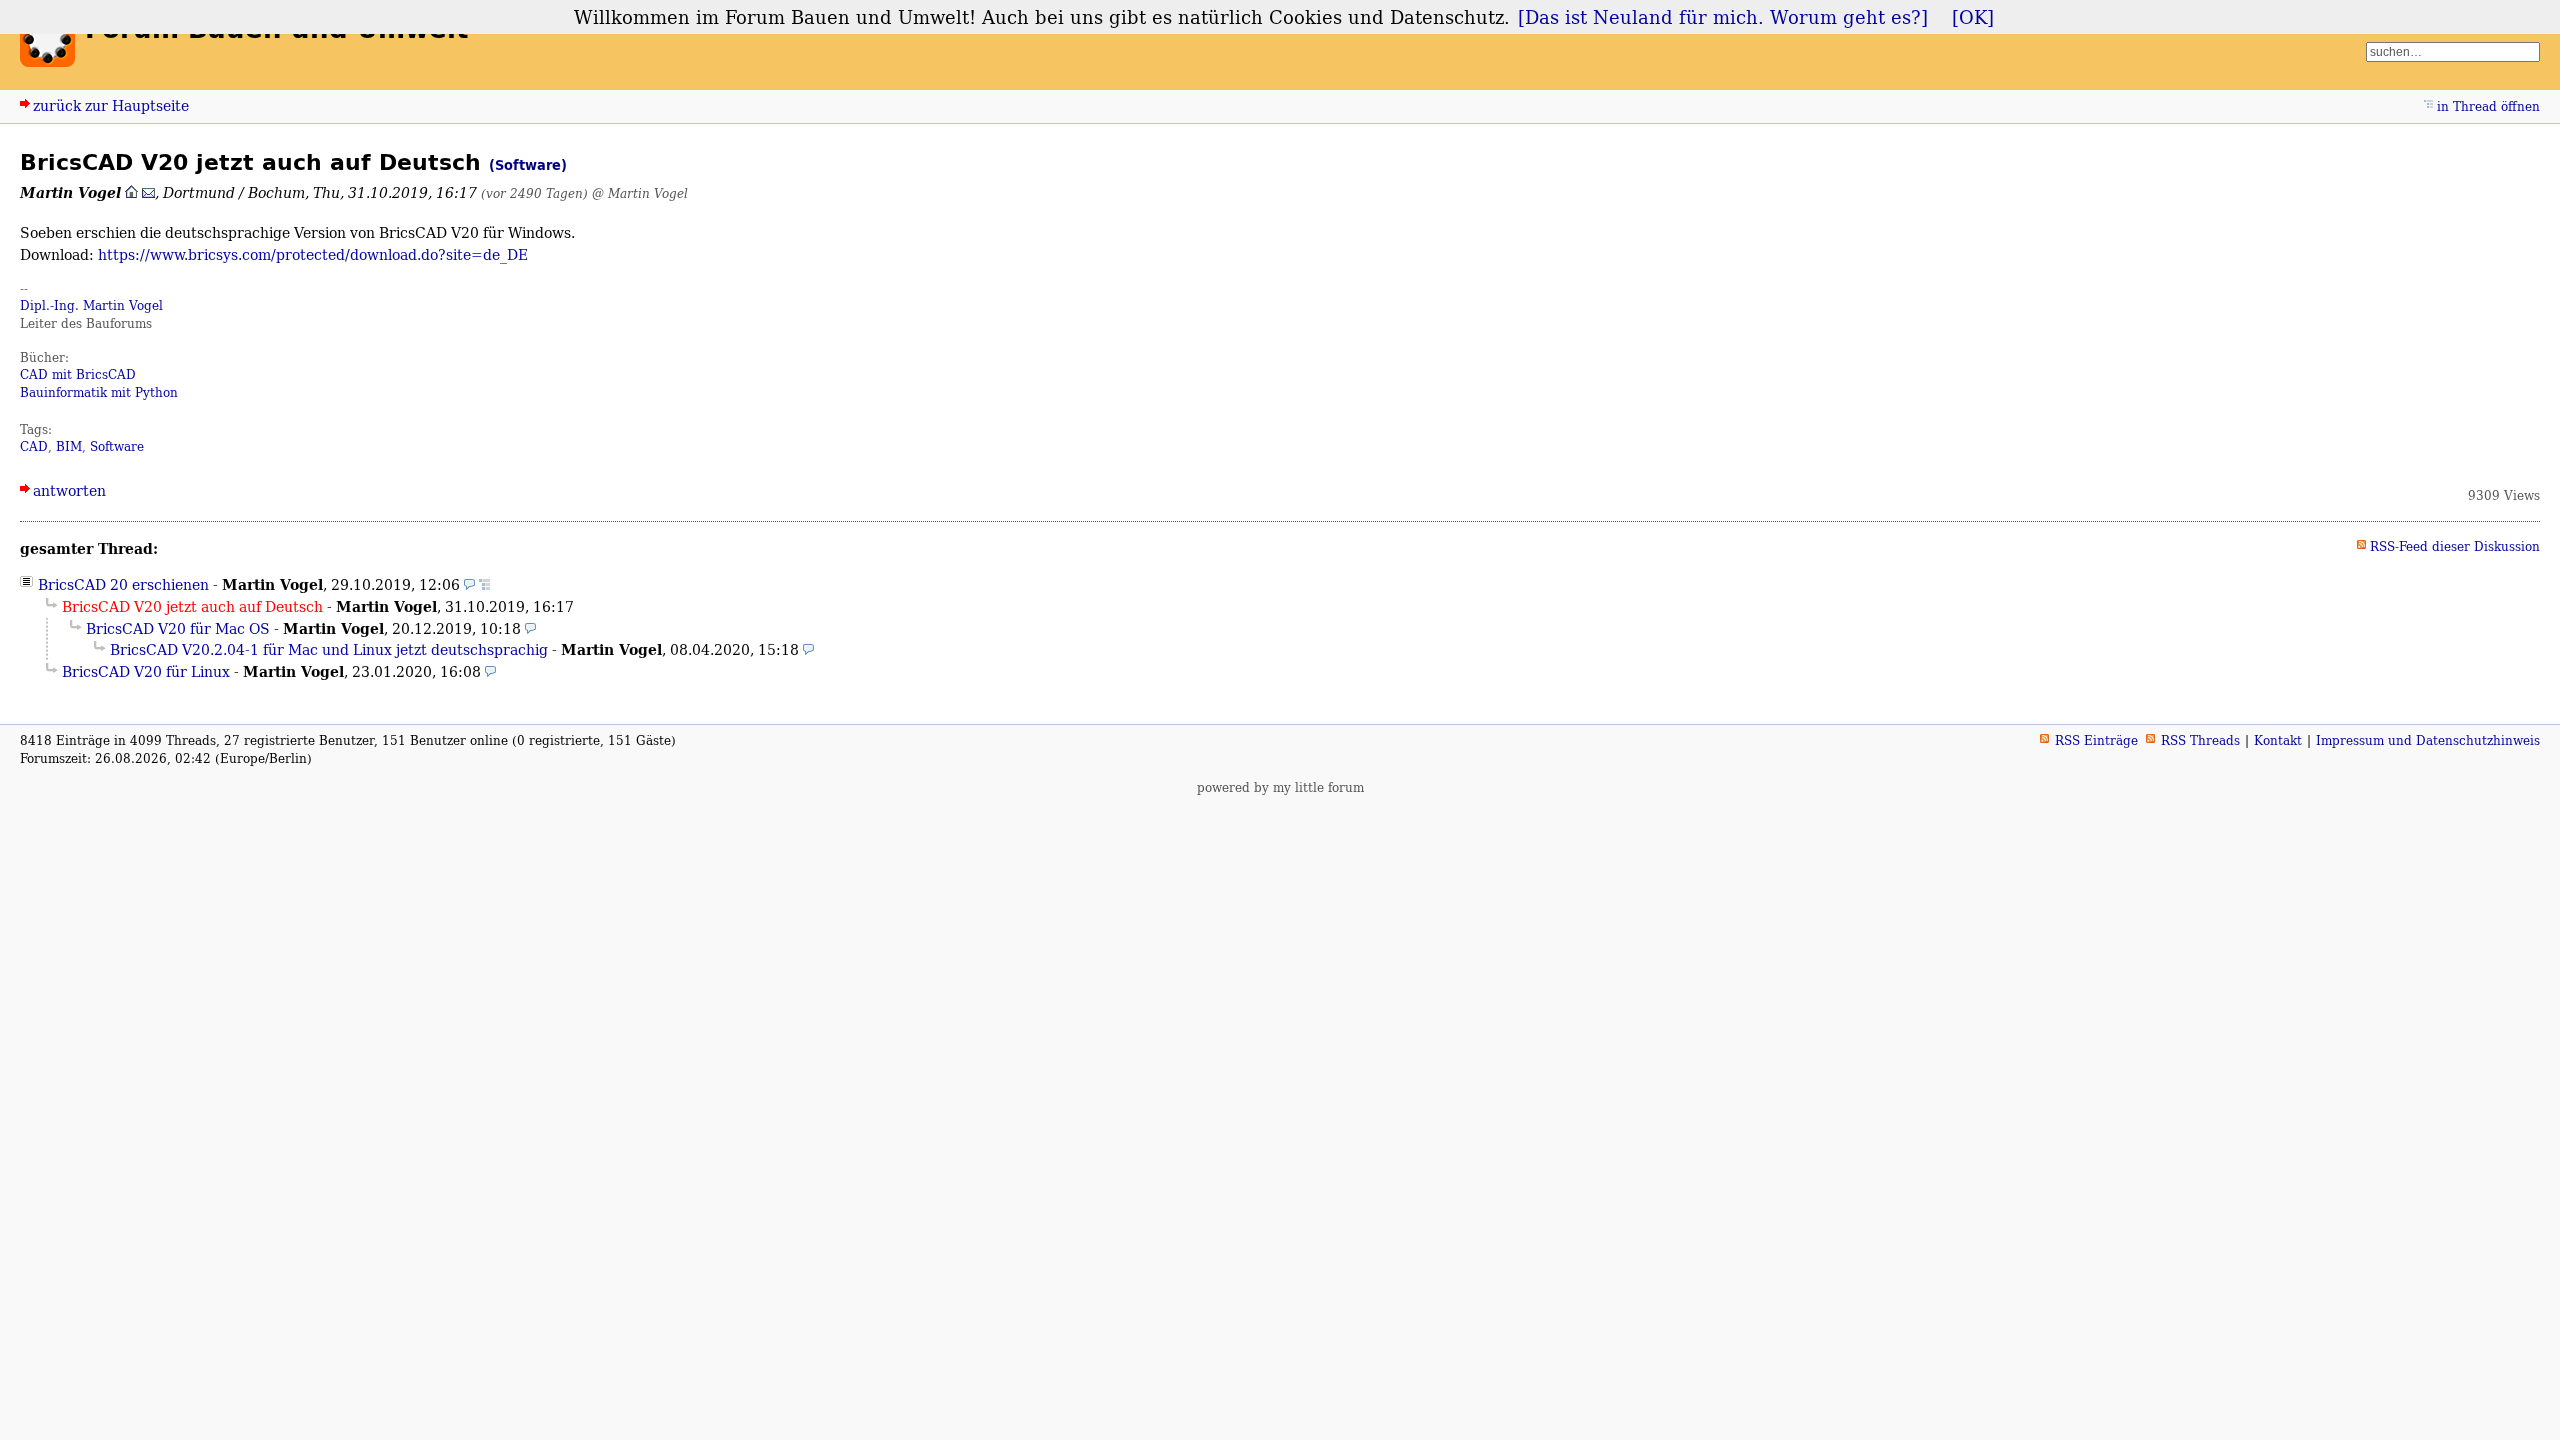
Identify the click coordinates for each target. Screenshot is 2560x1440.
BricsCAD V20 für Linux (146, 671)
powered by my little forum (1280, 787)
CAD (34, 446)
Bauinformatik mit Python (99, 392)
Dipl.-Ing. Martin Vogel (91, 305)
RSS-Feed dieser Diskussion (2455, 546)
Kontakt (2278, 740)
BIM (69, 446)
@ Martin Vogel (640, 193)
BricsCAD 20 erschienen (123, 584)
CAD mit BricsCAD (78, 374)
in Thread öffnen (2488, 106)
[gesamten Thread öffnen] (484, 584)
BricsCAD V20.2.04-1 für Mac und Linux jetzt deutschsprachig (329, 649)
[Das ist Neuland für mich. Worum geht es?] (1723, 17)
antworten (69, 490)
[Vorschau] (469, 584)
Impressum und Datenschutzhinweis (2428, 740)
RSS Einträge (2096, 740)
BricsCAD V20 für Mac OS (178, 628)
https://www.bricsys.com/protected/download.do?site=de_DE (313, 254)
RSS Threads (2200, 740)
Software (117, 446)
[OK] (1973, 17)
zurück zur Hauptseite (111, 105)
